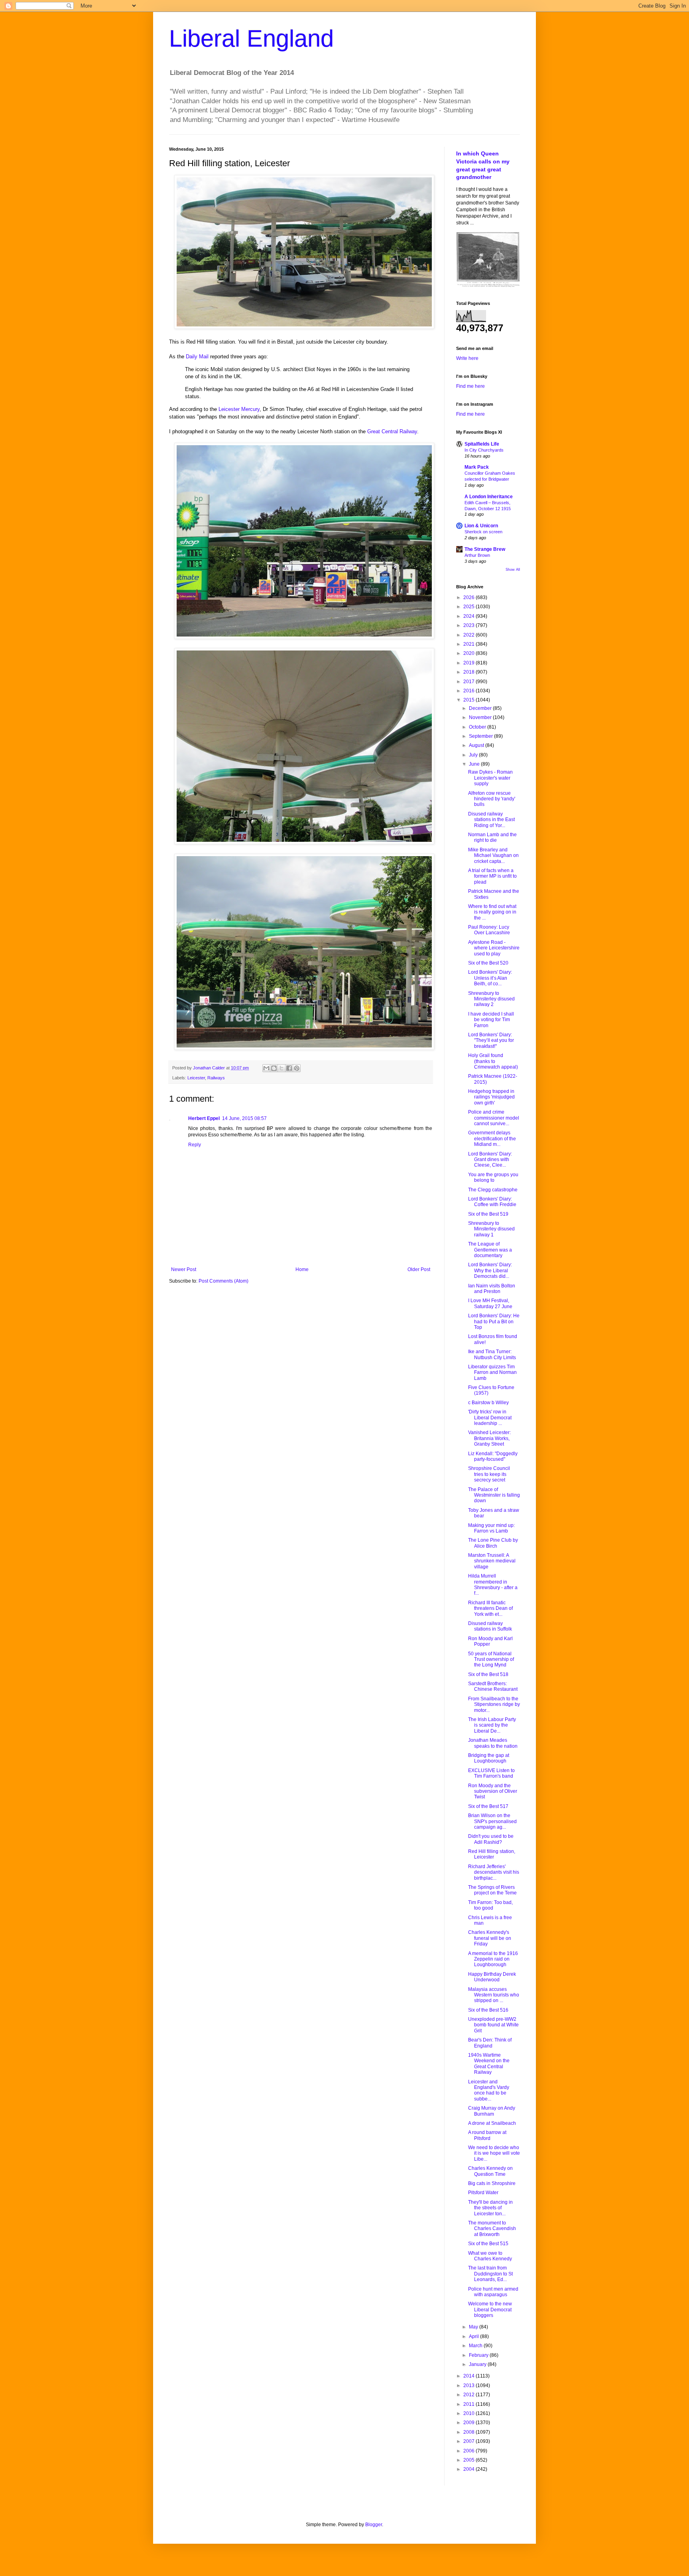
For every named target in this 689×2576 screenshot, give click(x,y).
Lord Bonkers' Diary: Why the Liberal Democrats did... (490, 1270)
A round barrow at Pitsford (487, 2135)
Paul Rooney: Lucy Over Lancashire (489, 930)
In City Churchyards (484, 450)
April (474, 2336)
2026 (470, 597)
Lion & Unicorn (481, 526)
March (476, 2346)
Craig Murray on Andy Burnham (492, 2111)
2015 (470, 700)
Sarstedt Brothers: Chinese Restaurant (493, 1686)
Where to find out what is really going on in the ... (492, 912)
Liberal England (251, 38)
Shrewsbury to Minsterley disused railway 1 (491, 1229)
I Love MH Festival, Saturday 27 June (490, 1303)
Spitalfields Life (482, 444)
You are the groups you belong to (493, 1177)
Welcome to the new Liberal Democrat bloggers (490, 2310)
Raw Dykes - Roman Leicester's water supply (490, 778)
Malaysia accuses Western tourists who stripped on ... (494, 1995)
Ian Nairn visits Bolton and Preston (492, 1289)
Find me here (470, 386)
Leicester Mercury (239, 409)
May (474, 2327)
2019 (470, 663)
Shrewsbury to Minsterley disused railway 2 (491, 999)
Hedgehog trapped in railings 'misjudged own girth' (491, 1097)
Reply (195, 1145)
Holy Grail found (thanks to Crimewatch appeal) (493, 1061)
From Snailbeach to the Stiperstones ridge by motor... (494, 1705)
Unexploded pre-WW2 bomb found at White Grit (493, 2025)
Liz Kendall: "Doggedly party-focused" (493, 1456)
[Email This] (266, 1068)
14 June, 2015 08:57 (244, 1118)
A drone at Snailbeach (492, 2123)
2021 (470, 644)
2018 (470, 672)
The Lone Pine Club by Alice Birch (493, 1543)
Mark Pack (477, 467)
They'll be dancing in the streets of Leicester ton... (490, 2208)
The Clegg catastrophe (493, 1190)
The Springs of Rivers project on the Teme (492, 1890)
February (479, 2355)
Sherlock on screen (483, 532)
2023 (470, 625)
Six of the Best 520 (488, 963)
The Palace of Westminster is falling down (494, 1495)
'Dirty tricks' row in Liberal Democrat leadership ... (490, 1418)
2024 (470, 616)
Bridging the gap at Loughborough (489, 1758)
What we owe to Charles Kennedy (490, 2256)
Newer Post (184, 1269)
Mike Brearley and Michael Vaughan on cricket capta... (493, 856)
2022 (470, 635)
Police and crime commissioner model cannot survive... (494, 1118)
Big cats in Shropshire (492, 2183)
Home (302, 1269)
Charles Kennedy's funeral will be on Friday (490, 1938)
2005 (470, 2460)
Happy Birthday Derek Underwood (492, 1977)
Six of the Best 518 (488, 1674)
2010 (470, 2413)
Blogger (374, 2525)
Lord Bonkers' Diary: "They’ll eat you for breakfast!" (491, 1040)
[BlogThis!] (274, 1068)
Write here (467, 358)
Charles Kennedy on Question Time (490, 2171)
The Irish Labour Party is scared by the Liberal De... (492, 1725)
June (475, 764)
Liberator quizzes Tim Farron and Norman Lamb (492, 1372)
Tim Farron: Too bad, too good (490, 1905)
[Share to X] (282, 1068)
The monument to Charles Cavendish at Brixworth (492, 2229)
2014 (470, 2376)
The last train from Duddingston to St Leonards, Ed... (490, 2274)
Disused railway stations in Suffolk (490, 1626)
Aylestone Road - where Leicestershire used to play (494, 948)
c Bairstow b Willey (488, 1403)
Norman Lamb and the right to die (492, 837)
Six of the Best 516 (488, 2010)
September (481, 736)
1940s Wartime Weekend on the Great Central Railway (489, 2064)
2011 (470, 2404)
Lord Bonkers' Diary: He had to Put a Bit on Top (494, 1321)
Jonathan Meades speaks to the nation (493, 1743)
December (481, 708)
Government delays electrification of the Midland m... (492, 1139)
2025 (470, 607)
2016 (470, 691)
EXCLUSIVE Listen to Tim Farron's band (491, 1773)
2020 (470, 653)
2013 (470, 2385)
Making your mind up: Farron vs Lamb (491, 1528)
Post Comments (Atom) (223, 1281)
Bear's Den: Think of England (490, 2043)
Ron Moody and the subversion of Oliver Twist (493, 1791)
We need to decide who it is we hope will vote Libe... (494, 2153)
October (478, 727)
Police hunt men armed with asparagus (493, 2292)
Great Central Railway (392, 431)
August (477, 745)
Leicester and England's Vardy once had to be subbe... (489, 2090)
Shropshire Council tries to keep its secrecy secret (489, 1474)
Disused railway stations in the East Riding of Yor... (491, 820)
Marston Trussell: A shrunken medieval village (492, 1561)
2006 (470, 2451)
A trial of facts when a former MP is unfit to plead (492, 876)
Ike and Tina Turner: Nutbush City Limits (492, 1354)
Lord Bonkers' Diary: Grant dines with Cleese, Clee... (490, 1160)
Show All (513, 570)
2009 (470, 2423)
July (474, 755)
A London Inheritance (489, 497)
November (481, 717)
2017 (470, 682)
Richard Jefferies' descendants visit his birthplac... (494, 1872)
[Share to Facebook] (289, 1068)
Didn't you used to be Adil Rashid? (491, 1839)
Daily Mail (197, 357)
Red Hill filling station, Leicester (492, 1854)
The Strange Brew (485, 549)
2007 (470, 2441)
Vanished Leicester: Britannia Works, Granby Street (489, 1438)
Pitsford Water (483, 2193)
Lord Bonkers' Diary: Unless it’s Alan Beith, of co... (490, 978)
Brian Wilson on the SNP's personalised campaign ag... (492, 1821)
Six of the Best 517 (488, 1806)
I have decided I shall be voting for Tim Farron (491, 1020)
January (478, 2364)
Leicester (196, 1078)
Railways (216, 1078)
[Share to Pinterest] (297, 1068)
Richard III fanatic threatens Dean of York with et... (490, 1608)
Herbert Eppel (204, 1118)
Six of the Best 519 (488, 1214)
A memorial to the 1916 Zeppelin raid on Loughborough (493, 1959)
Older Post (419, 1269)
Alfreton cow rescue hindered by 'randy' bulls (492, 799)
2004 (470, 2469)
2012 (470, 2395)
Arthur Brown (477, 555)
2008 (470, 2432)
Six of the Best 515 (488, 2244)
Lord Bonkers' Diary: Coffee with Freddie (492, 1202)
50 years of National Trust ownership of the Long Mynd (491, 1659)
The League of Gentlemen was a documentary (490, 1250)
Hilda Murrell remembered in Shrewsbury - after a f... (493, 1585)
